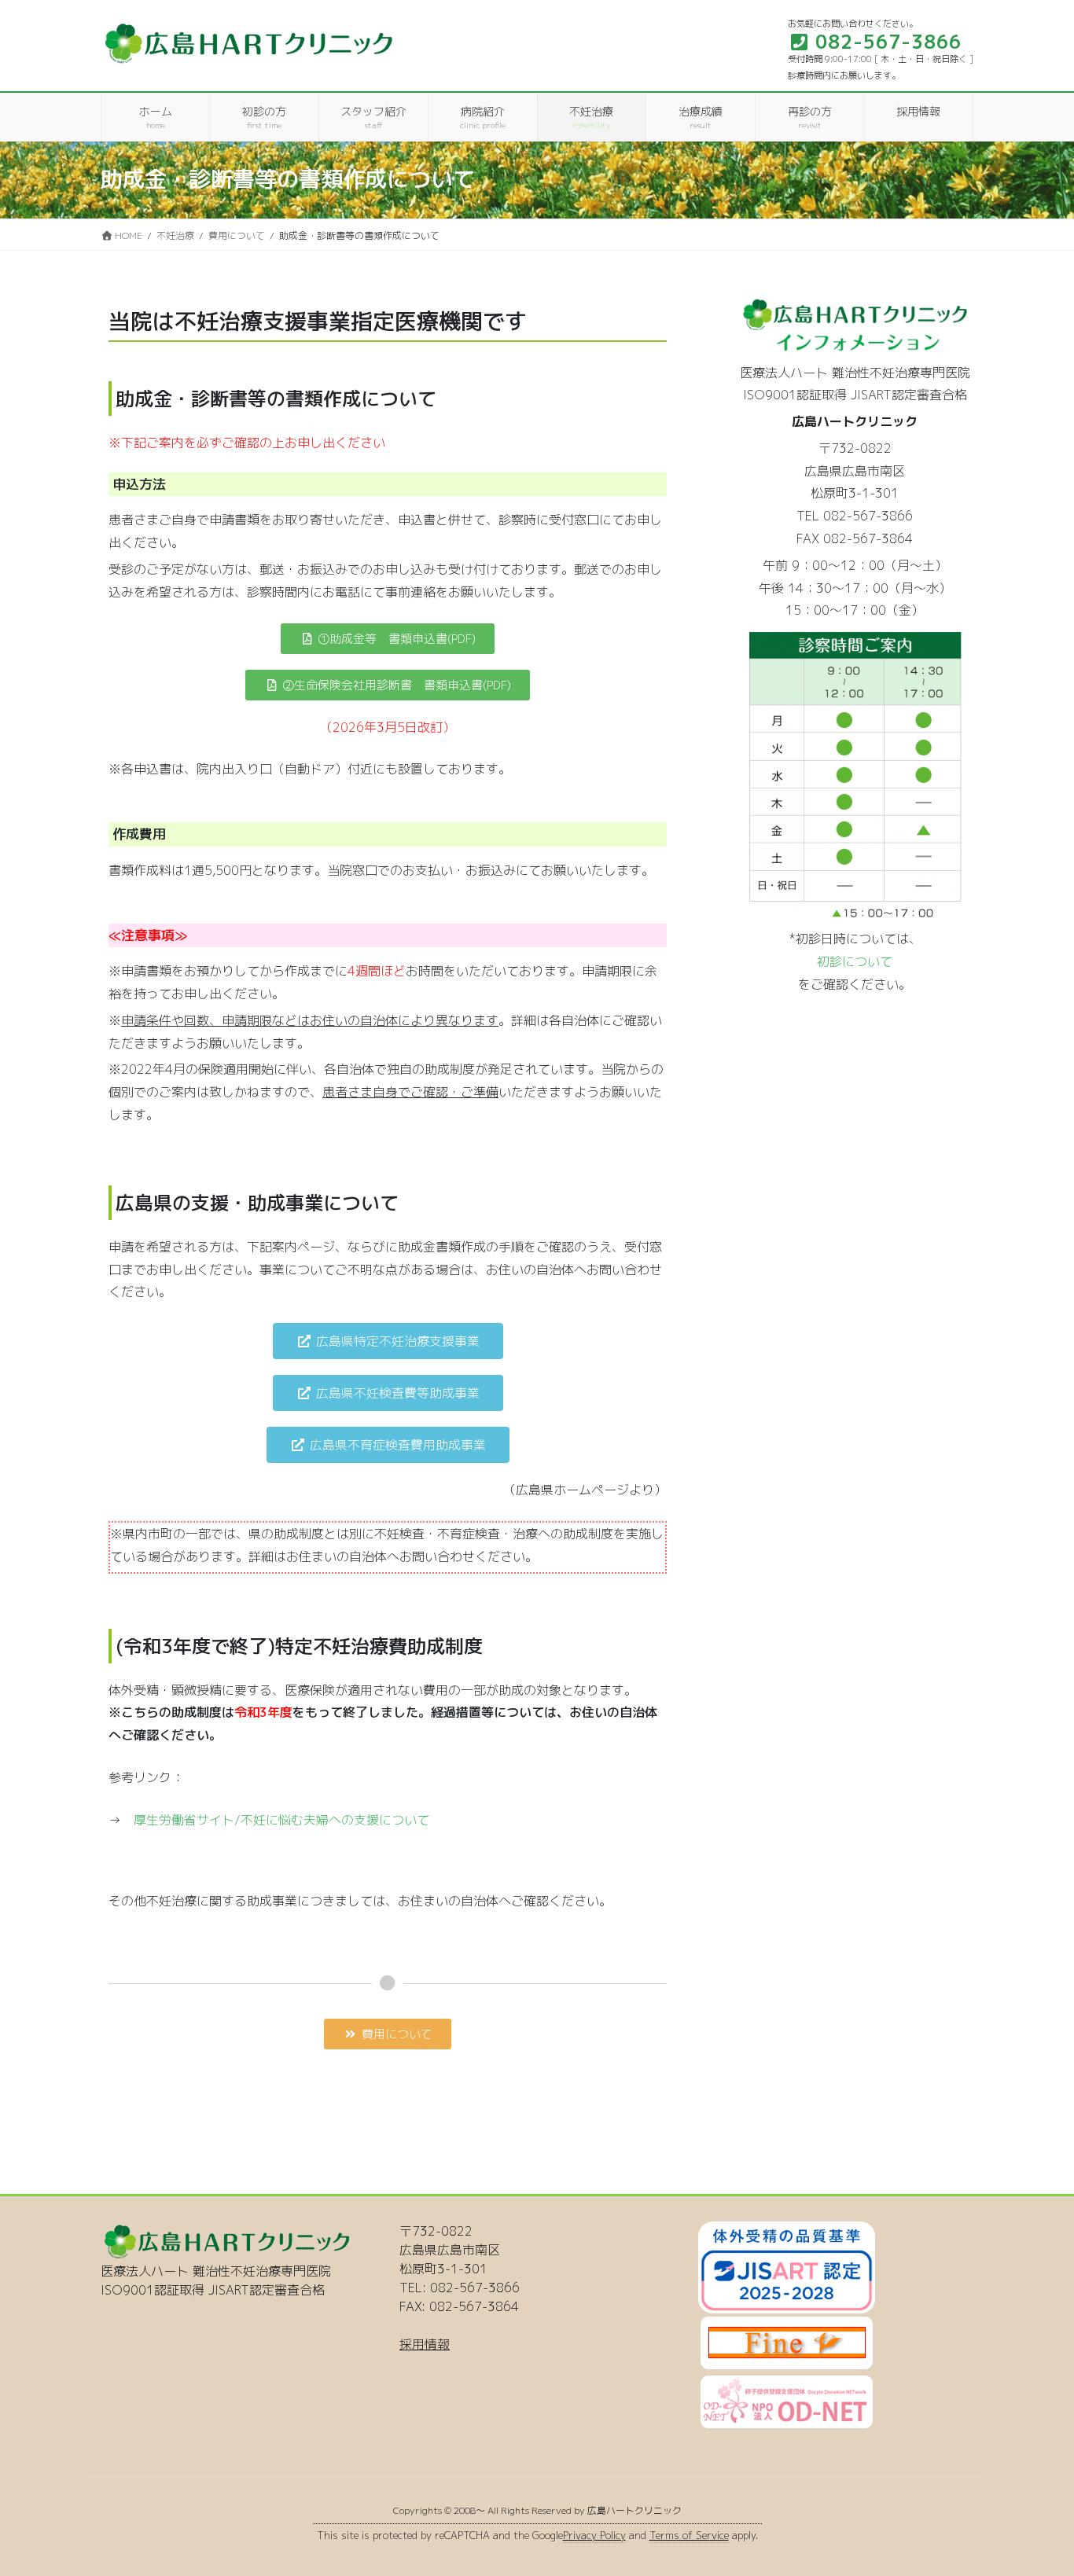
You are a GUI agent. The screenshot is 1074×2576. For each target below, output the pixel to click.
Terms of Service (689, 2535)
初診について (855, 961)
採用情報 (425, 2344)
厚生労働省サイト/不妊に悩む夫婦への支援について (281, 1820)
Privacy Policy (594, 2535)
